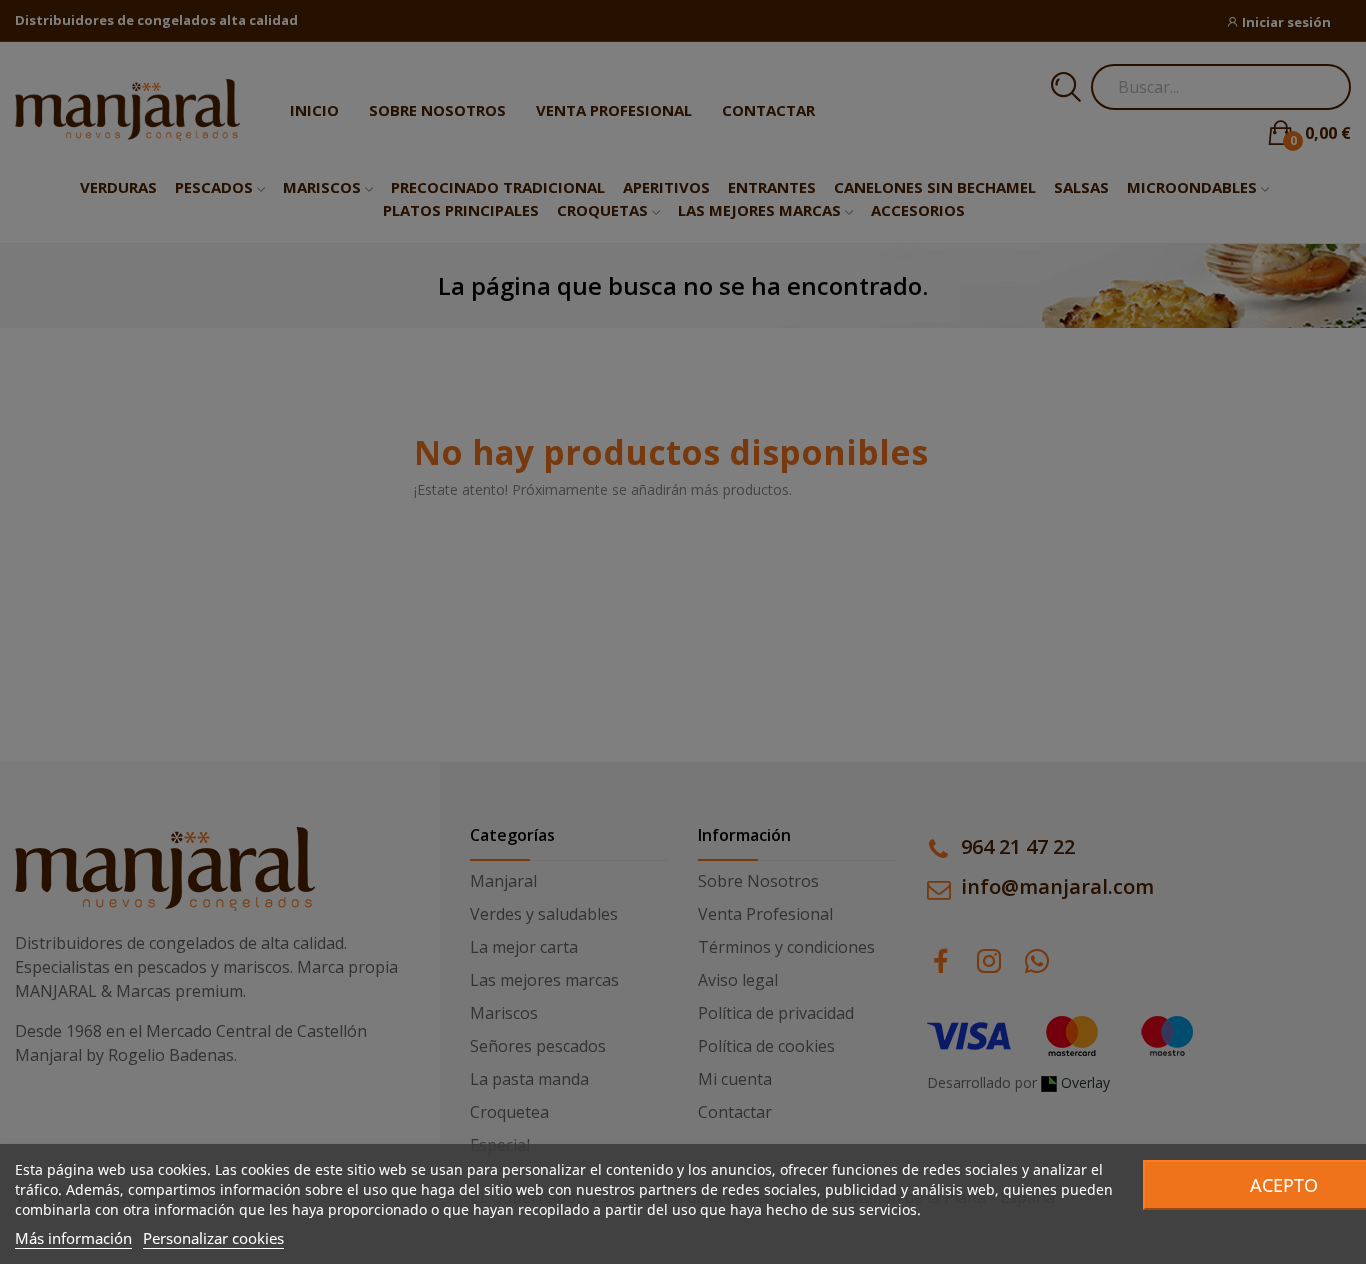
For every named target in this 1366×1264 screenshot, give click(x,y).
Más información (73, 1238)
